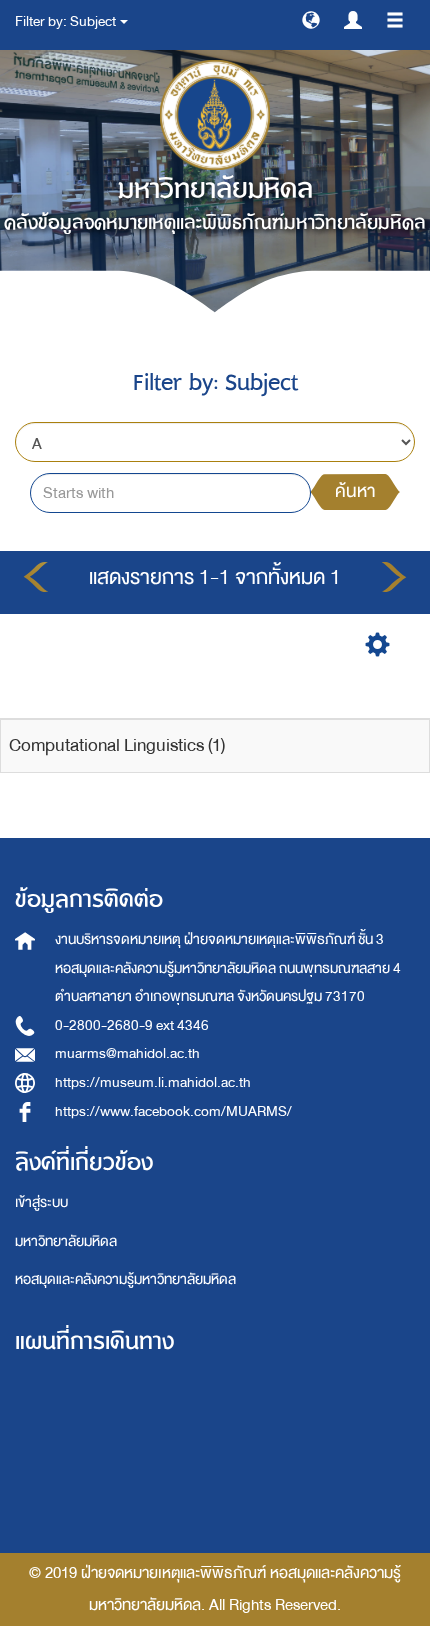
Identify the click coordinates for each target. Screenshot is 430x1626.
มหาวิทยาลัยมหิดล (66, 1241)
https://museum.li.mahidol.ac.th (153, 1082)
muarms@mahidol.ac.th (127, 1053)
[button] (311, 19)
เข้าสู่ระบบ (41, 1202)
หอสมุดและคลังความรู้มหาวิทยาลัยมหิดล (125, 1279)
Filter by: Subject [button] (66, 21)
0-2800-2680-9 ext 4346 (132, 1025)
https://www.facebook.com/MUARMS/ (173, 1111)
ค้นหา (355, 491)
